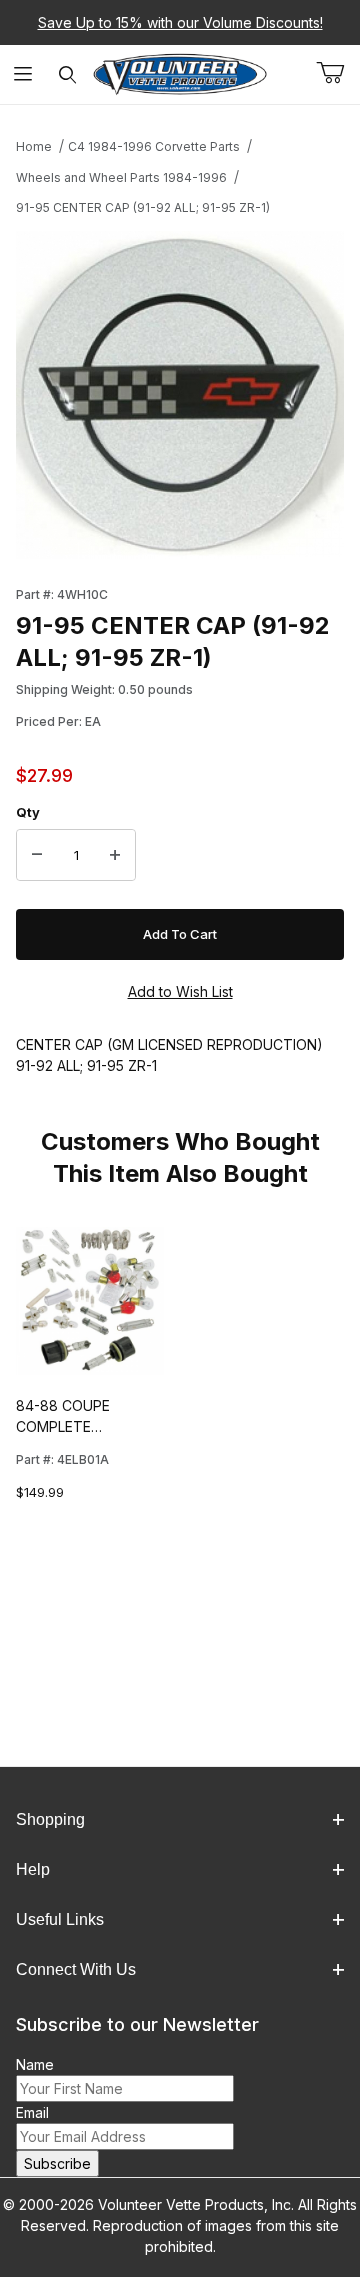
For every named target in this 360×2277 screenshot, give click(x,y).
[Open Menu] (22, 74)
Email (32, 2112)
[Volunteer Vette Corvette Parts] (180, 72)
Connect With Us (76, 1969)
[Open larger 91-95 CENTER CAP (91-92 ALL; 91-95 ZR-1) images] (180, 395)
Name (35, 2064)
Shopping (50, 1819)
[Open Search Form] (67, 74)
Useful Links (60, 1919)
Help (33, 1869)
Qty (28, 812)
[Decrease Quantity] (37, 855)
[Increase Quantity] (115, 855)
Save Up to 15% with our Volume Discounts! (180, 22)
